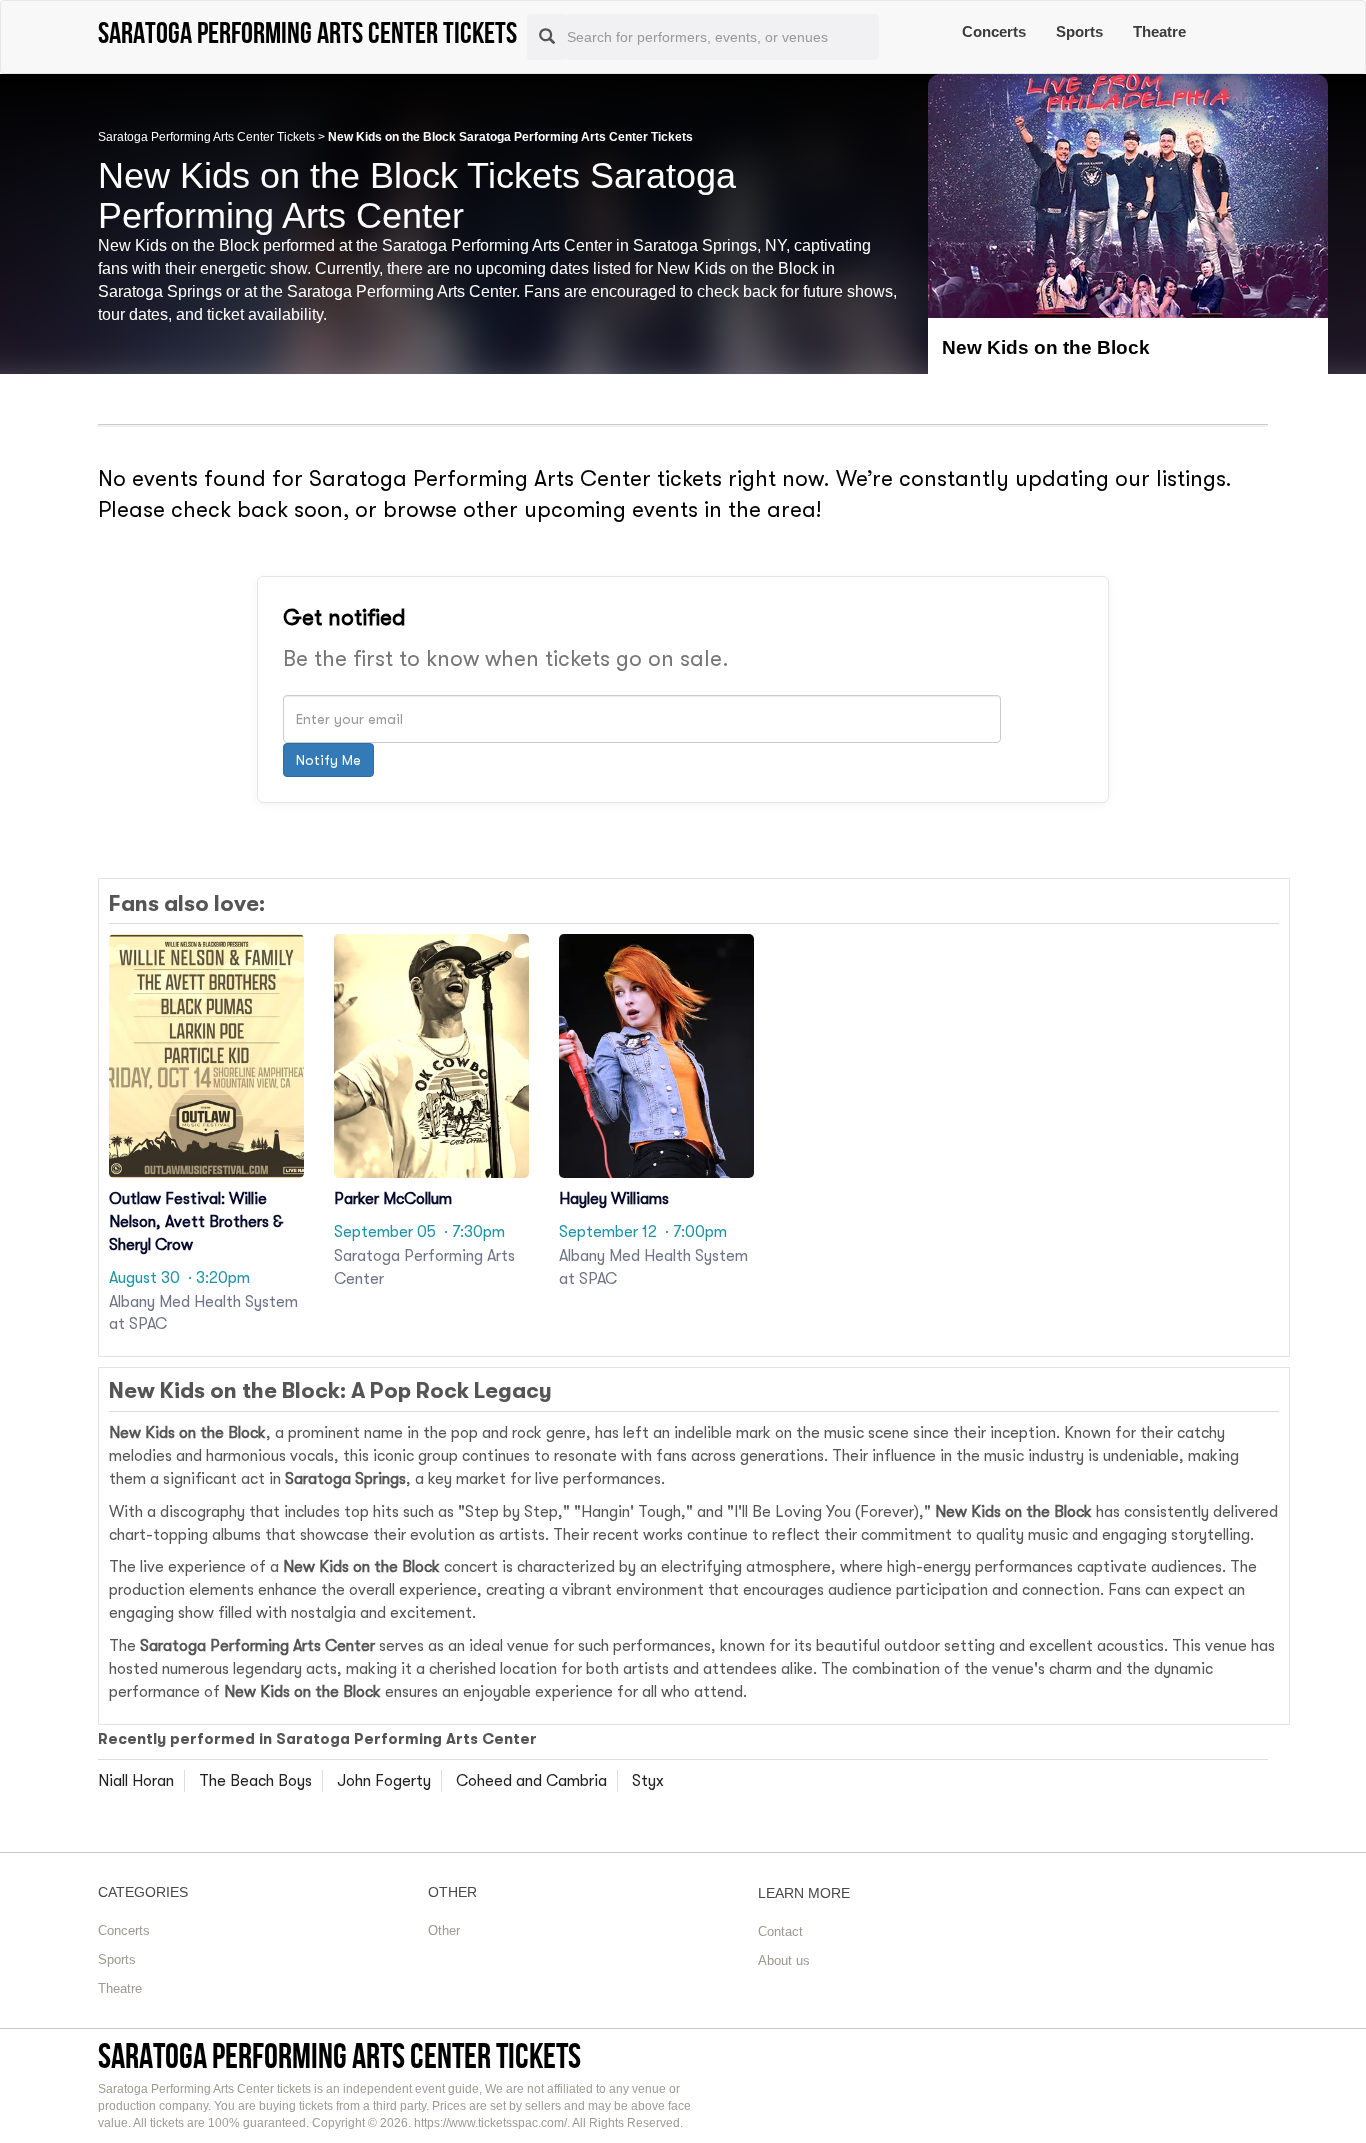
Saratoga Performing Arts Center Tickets (206, 137)
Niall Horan (136, 1781)
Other (444, 1930)
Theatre (1159, 31)
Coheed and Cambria (531, 1781)
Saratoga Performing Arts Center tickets (339, 2055)
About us (784, 1960)
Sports (1079, 31)
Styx (648, 1781)
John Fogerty (384, 1781)
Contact (780, 1931)
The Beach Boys (255, 1781)
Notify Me (328, 760)
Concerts (994, 31)
